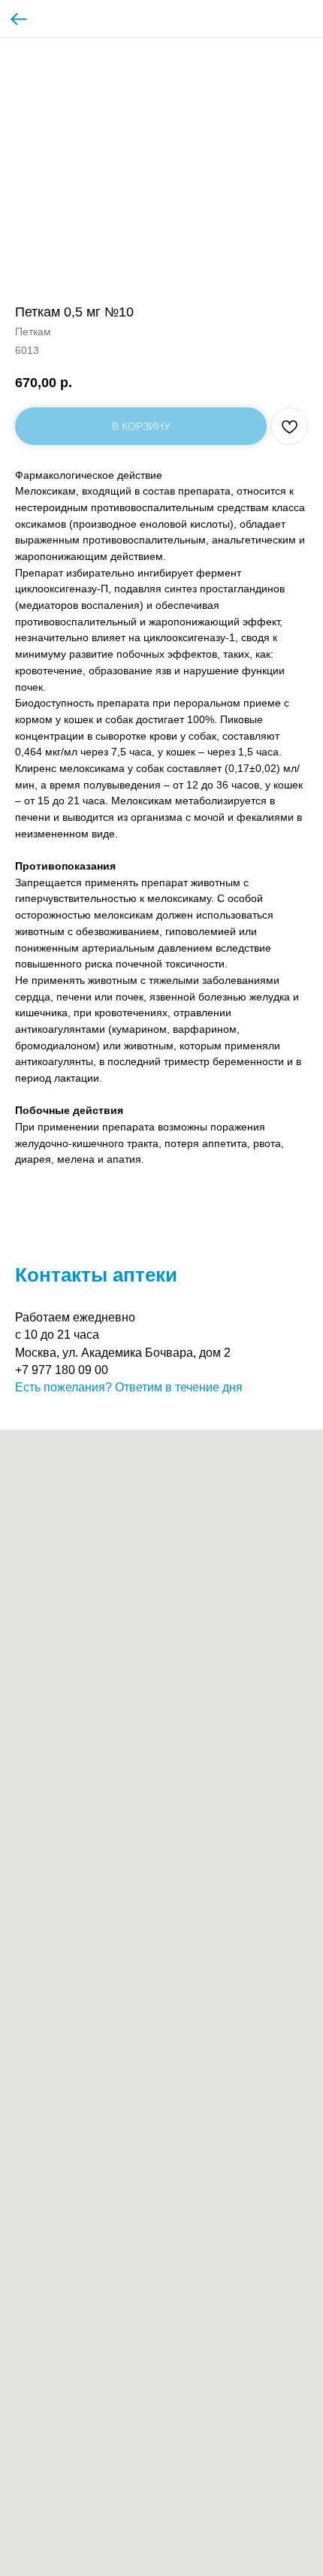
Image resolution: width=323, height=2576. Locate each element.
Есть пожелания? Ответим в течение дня (129, 1387)
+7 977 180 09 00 (62, 1370)
